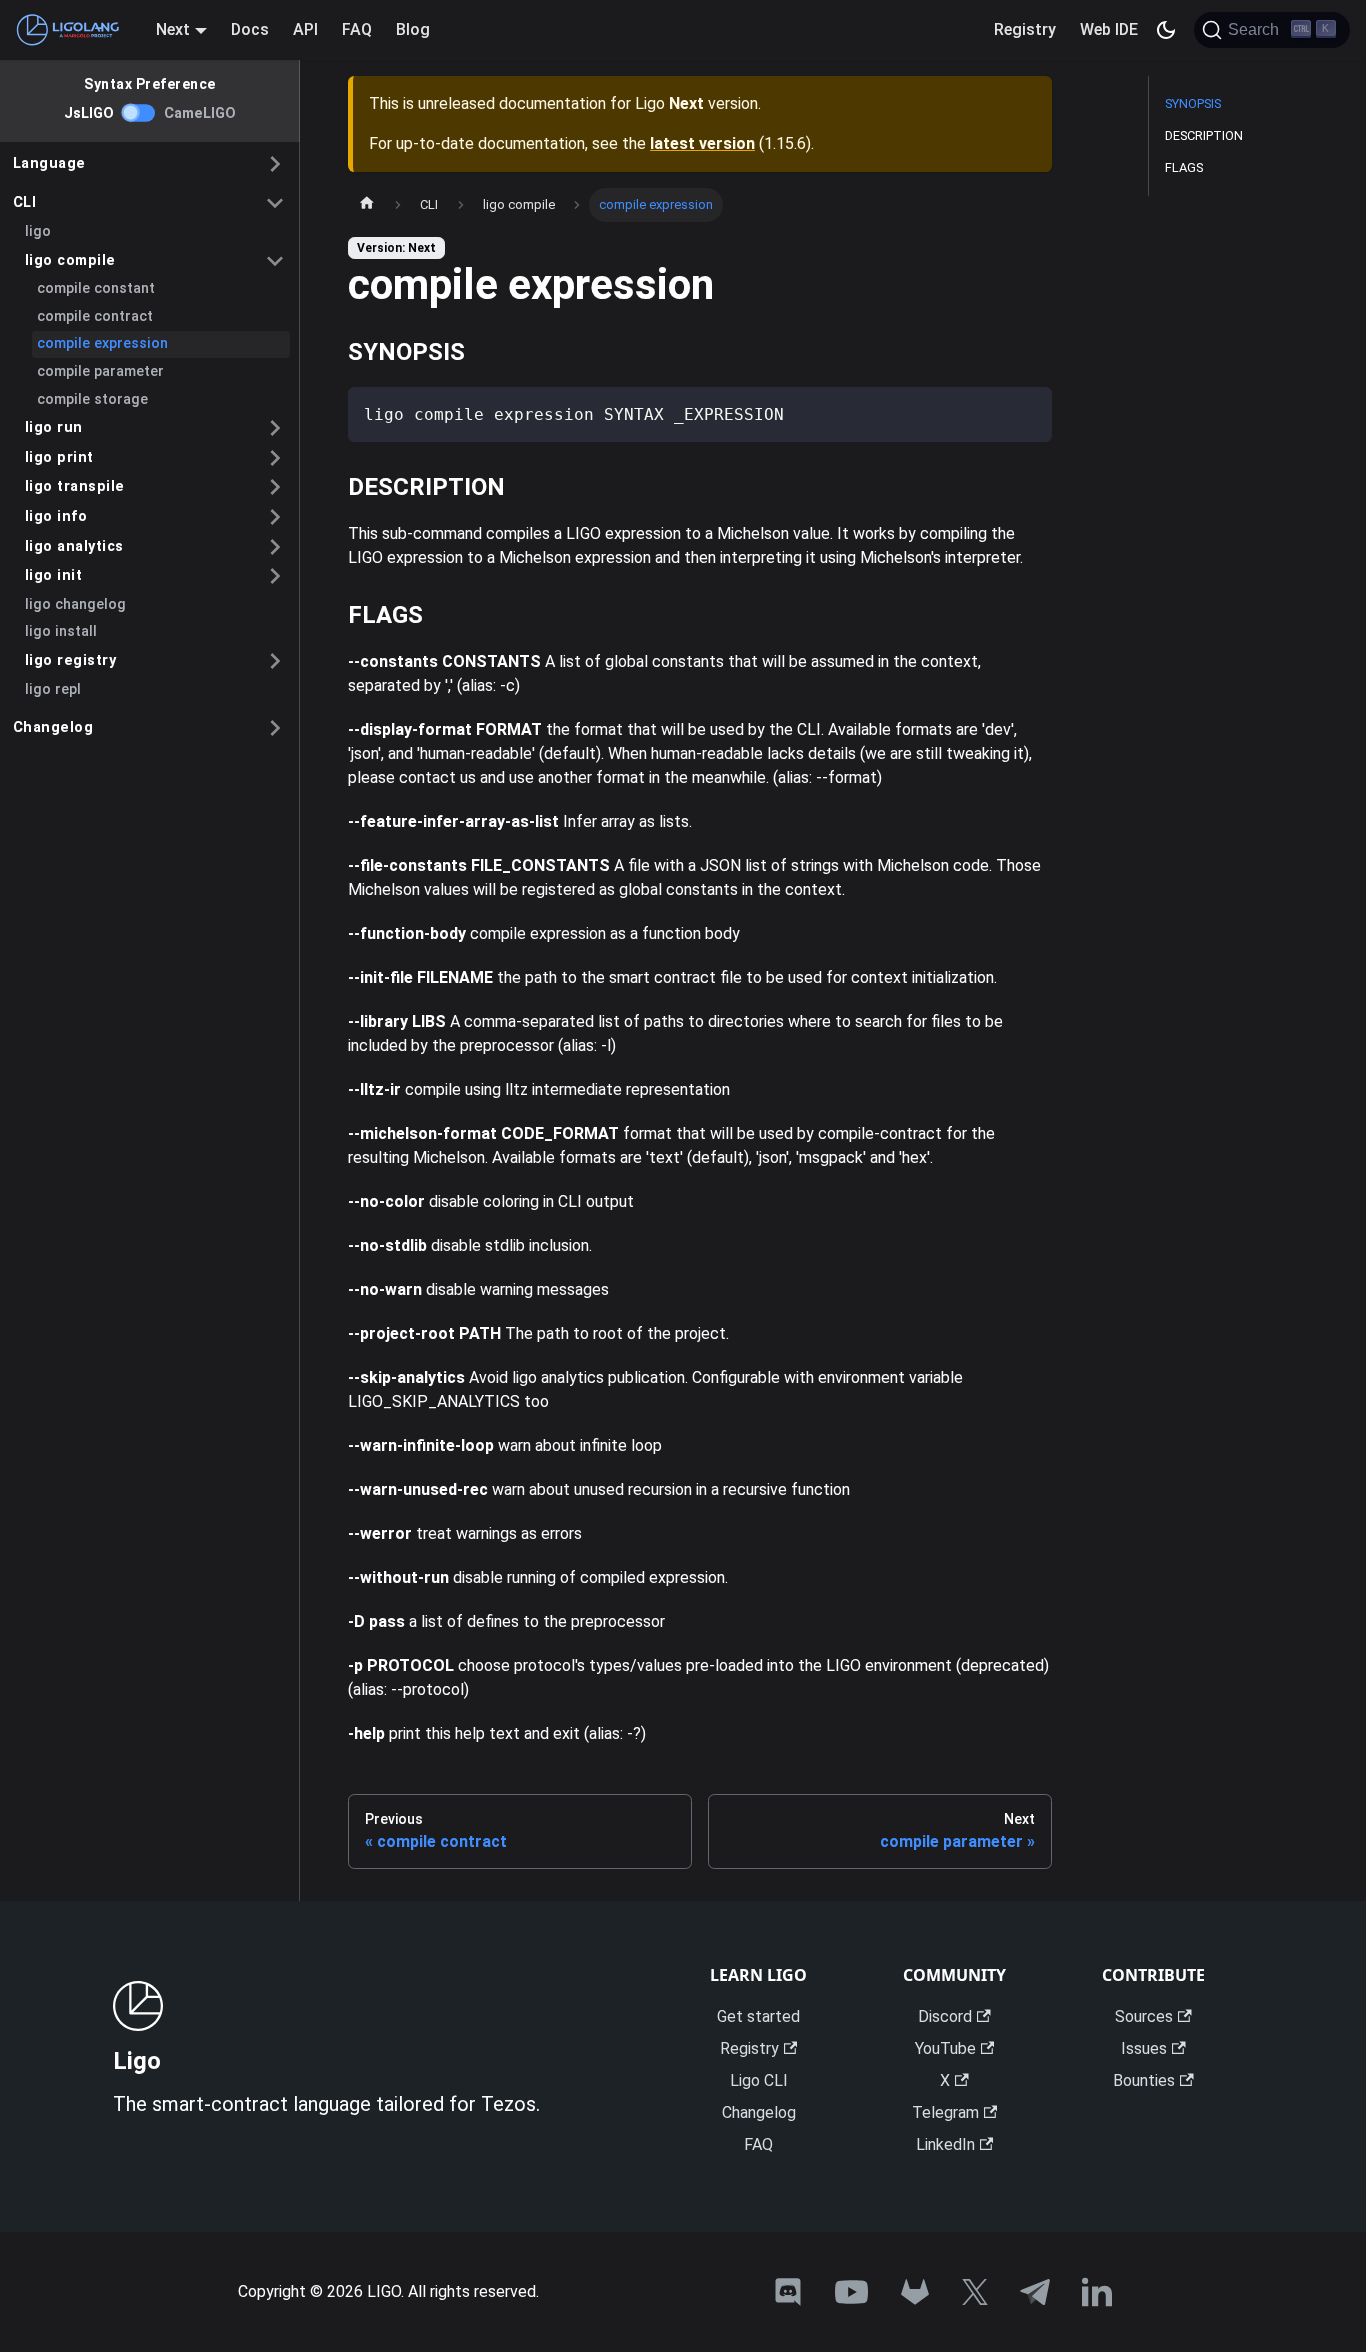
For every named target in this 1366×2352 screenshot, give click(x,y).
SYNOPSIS (1193, 103)
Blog (413, 29)
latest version (702, 143)
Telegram (945, 2112)
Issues (1144, 2048)
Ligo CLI (759, 2080)
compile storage (92, 399)
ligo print (59, 457)
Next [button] (173, 29)
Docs (250, 29)
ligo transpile (75, 486)
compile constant (96, 288)
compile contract (95, 316)
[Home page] (367, 205)
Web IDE (1109, 29)
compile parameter (100, 371)
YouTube (945, 2048)
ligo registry (71, 660)
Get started (758, 2016)
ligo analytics (74, 546)
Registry (1025, 29)
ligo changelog (75, 604)
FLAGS (1184, 167)
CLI (25, 202)
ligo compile (70, 260)
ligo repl (53, 689)
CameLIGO (200, 113)
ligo (38, 231)
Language (49, 163)
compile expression (102, 343)
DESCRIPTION (1204, 135)
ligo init (54, 575)
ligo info (56, 516)
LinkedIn (945, 2144)
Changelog (53, 727)
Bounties (1144, 2080)
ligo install (61, 631)
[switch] (139, 113)
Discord (945, 2016)
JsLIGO (89, 113)
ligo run (54, 427)
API (305, 29)
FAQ (357, 29)
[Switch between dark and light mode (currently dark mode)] (1166, 30)
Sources (1144, 2016)
